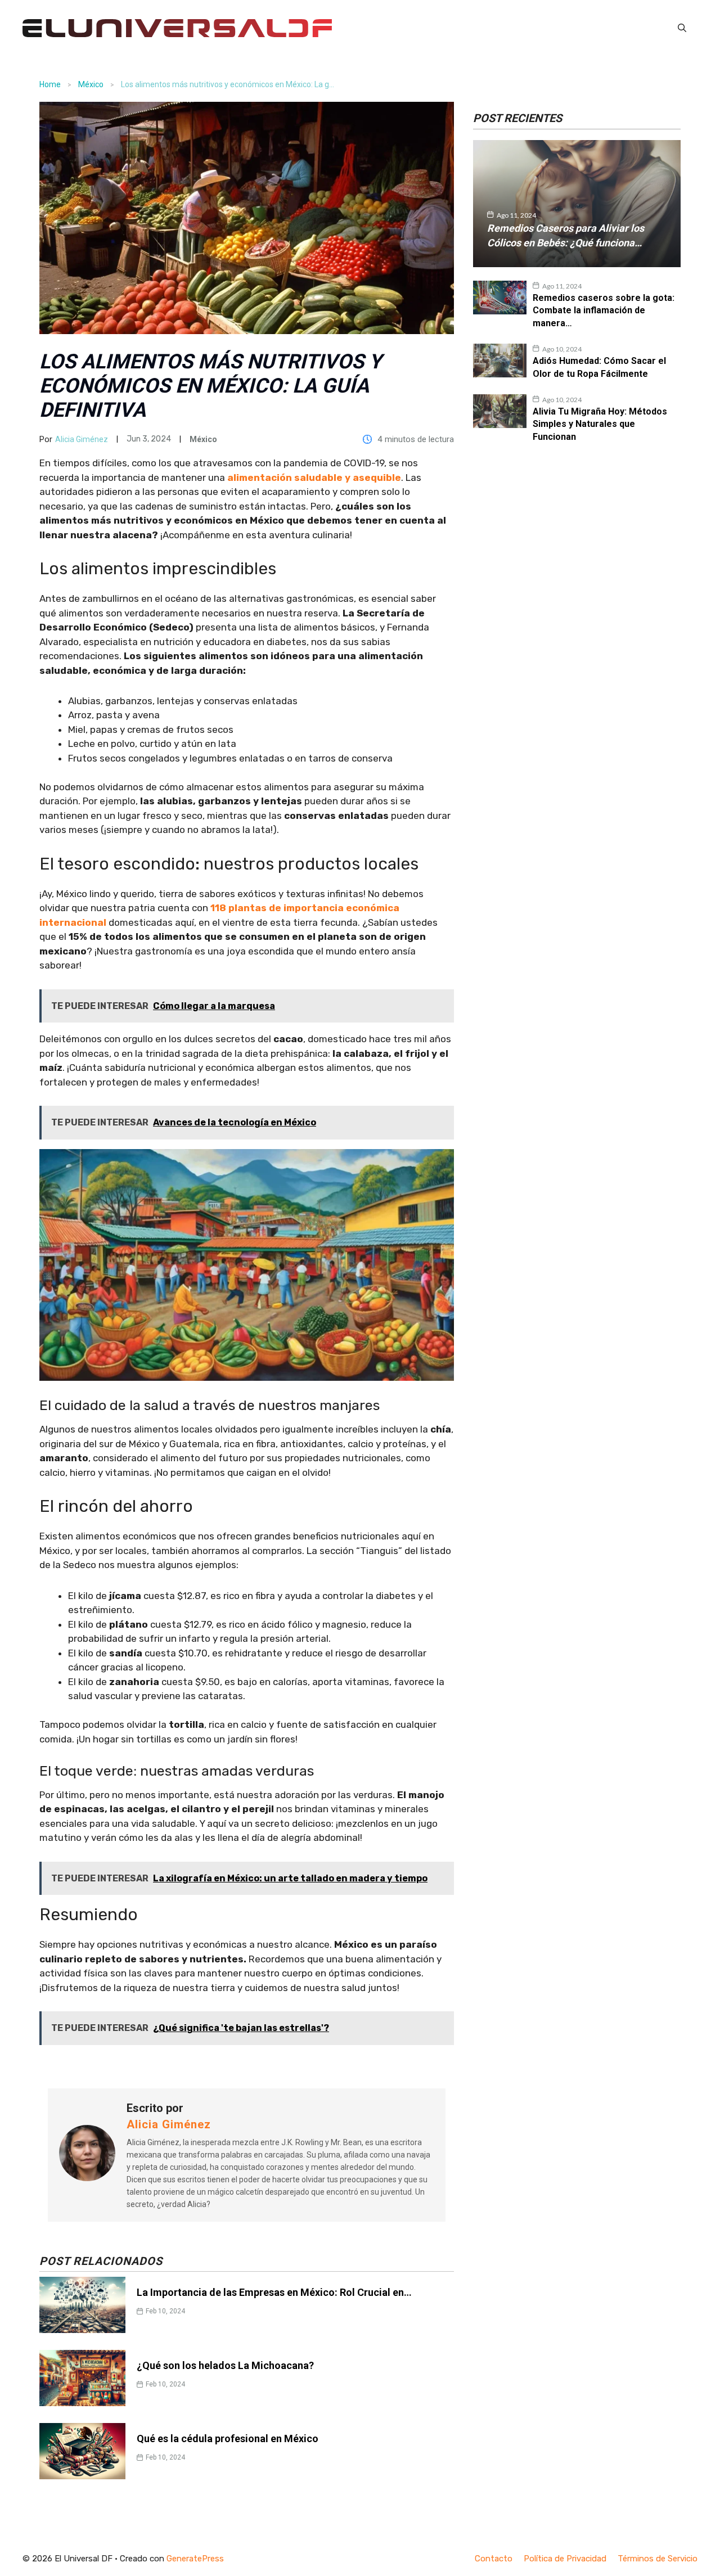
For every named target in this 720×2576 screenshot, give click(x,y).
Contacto (494, 2559)
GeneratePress (195, 2559)
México (91, 84)
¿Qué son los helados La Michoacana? (225, 2365)
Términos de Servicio (658, 2559)
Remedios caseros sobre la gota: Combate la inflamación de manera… (604, 310)
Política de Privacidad (565, 2559)
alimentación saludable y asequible (314, 478)
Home (50, 84)
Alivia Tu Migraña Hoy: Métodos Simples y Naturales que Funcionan (600, 424)
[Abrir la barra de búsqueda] (682, 28)
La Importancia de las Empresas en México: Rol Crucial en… (274, 2292)
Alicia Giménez (82, 439)
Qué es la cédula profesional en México (228, 2438)
